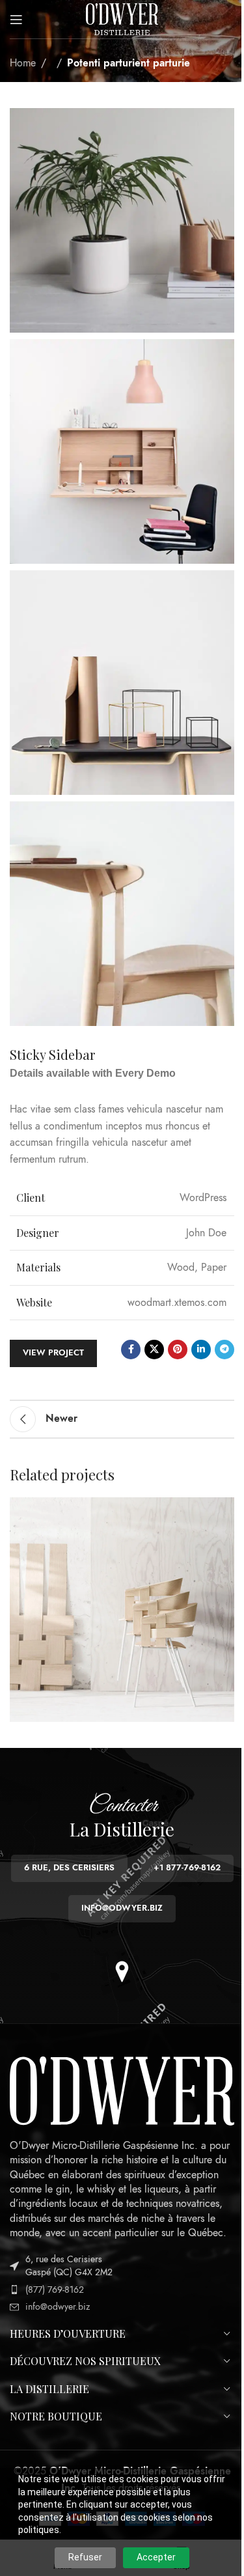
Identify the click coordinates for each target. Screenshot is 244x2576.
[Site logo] (122, 18)
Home (23, 63)
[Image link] (122, 2090)
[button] (122, 1972)
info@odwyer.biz (58, 2307)
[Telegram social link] (224, 1350)
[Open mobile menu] (16, 20)
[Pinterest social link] (178, 1350)
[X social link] (154, 1350)
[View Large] (223, 1509)
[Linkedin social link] (201, 1350)
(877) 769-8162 (55, 2290)
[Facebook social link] (131, 1350)
